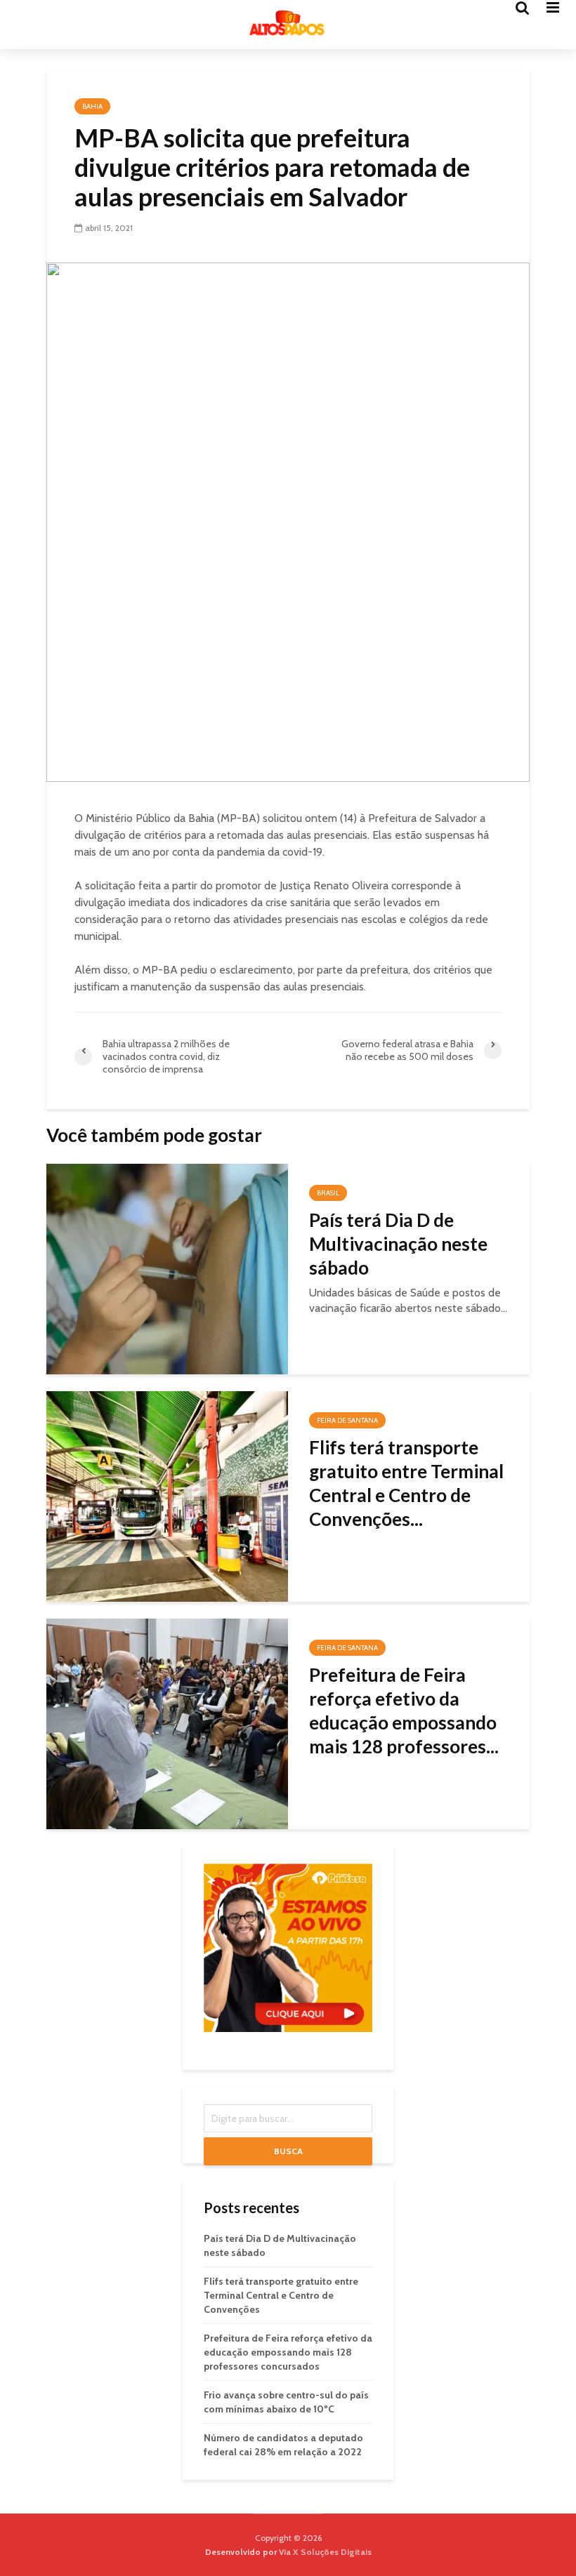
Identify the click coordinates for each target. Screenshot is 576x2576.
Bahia (92, 106)
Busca (288, 2151)
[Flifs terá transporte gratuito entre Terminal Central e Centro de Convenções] (167, 1495)
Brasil (328, 1193)
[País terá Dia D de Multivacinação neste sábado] (167, 1268)
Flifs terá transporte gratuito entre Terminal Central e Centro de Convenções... (406, 1483)
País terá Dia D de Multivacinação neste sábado (398, 1244)
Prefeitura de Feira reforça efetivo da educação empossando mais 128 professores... (404, 1711)
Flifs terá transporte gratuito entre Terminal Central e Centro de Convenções (281, 2295)
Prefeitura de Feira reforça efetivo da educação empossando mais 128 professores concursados (288, 2352)
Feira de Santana (347, 1420)
